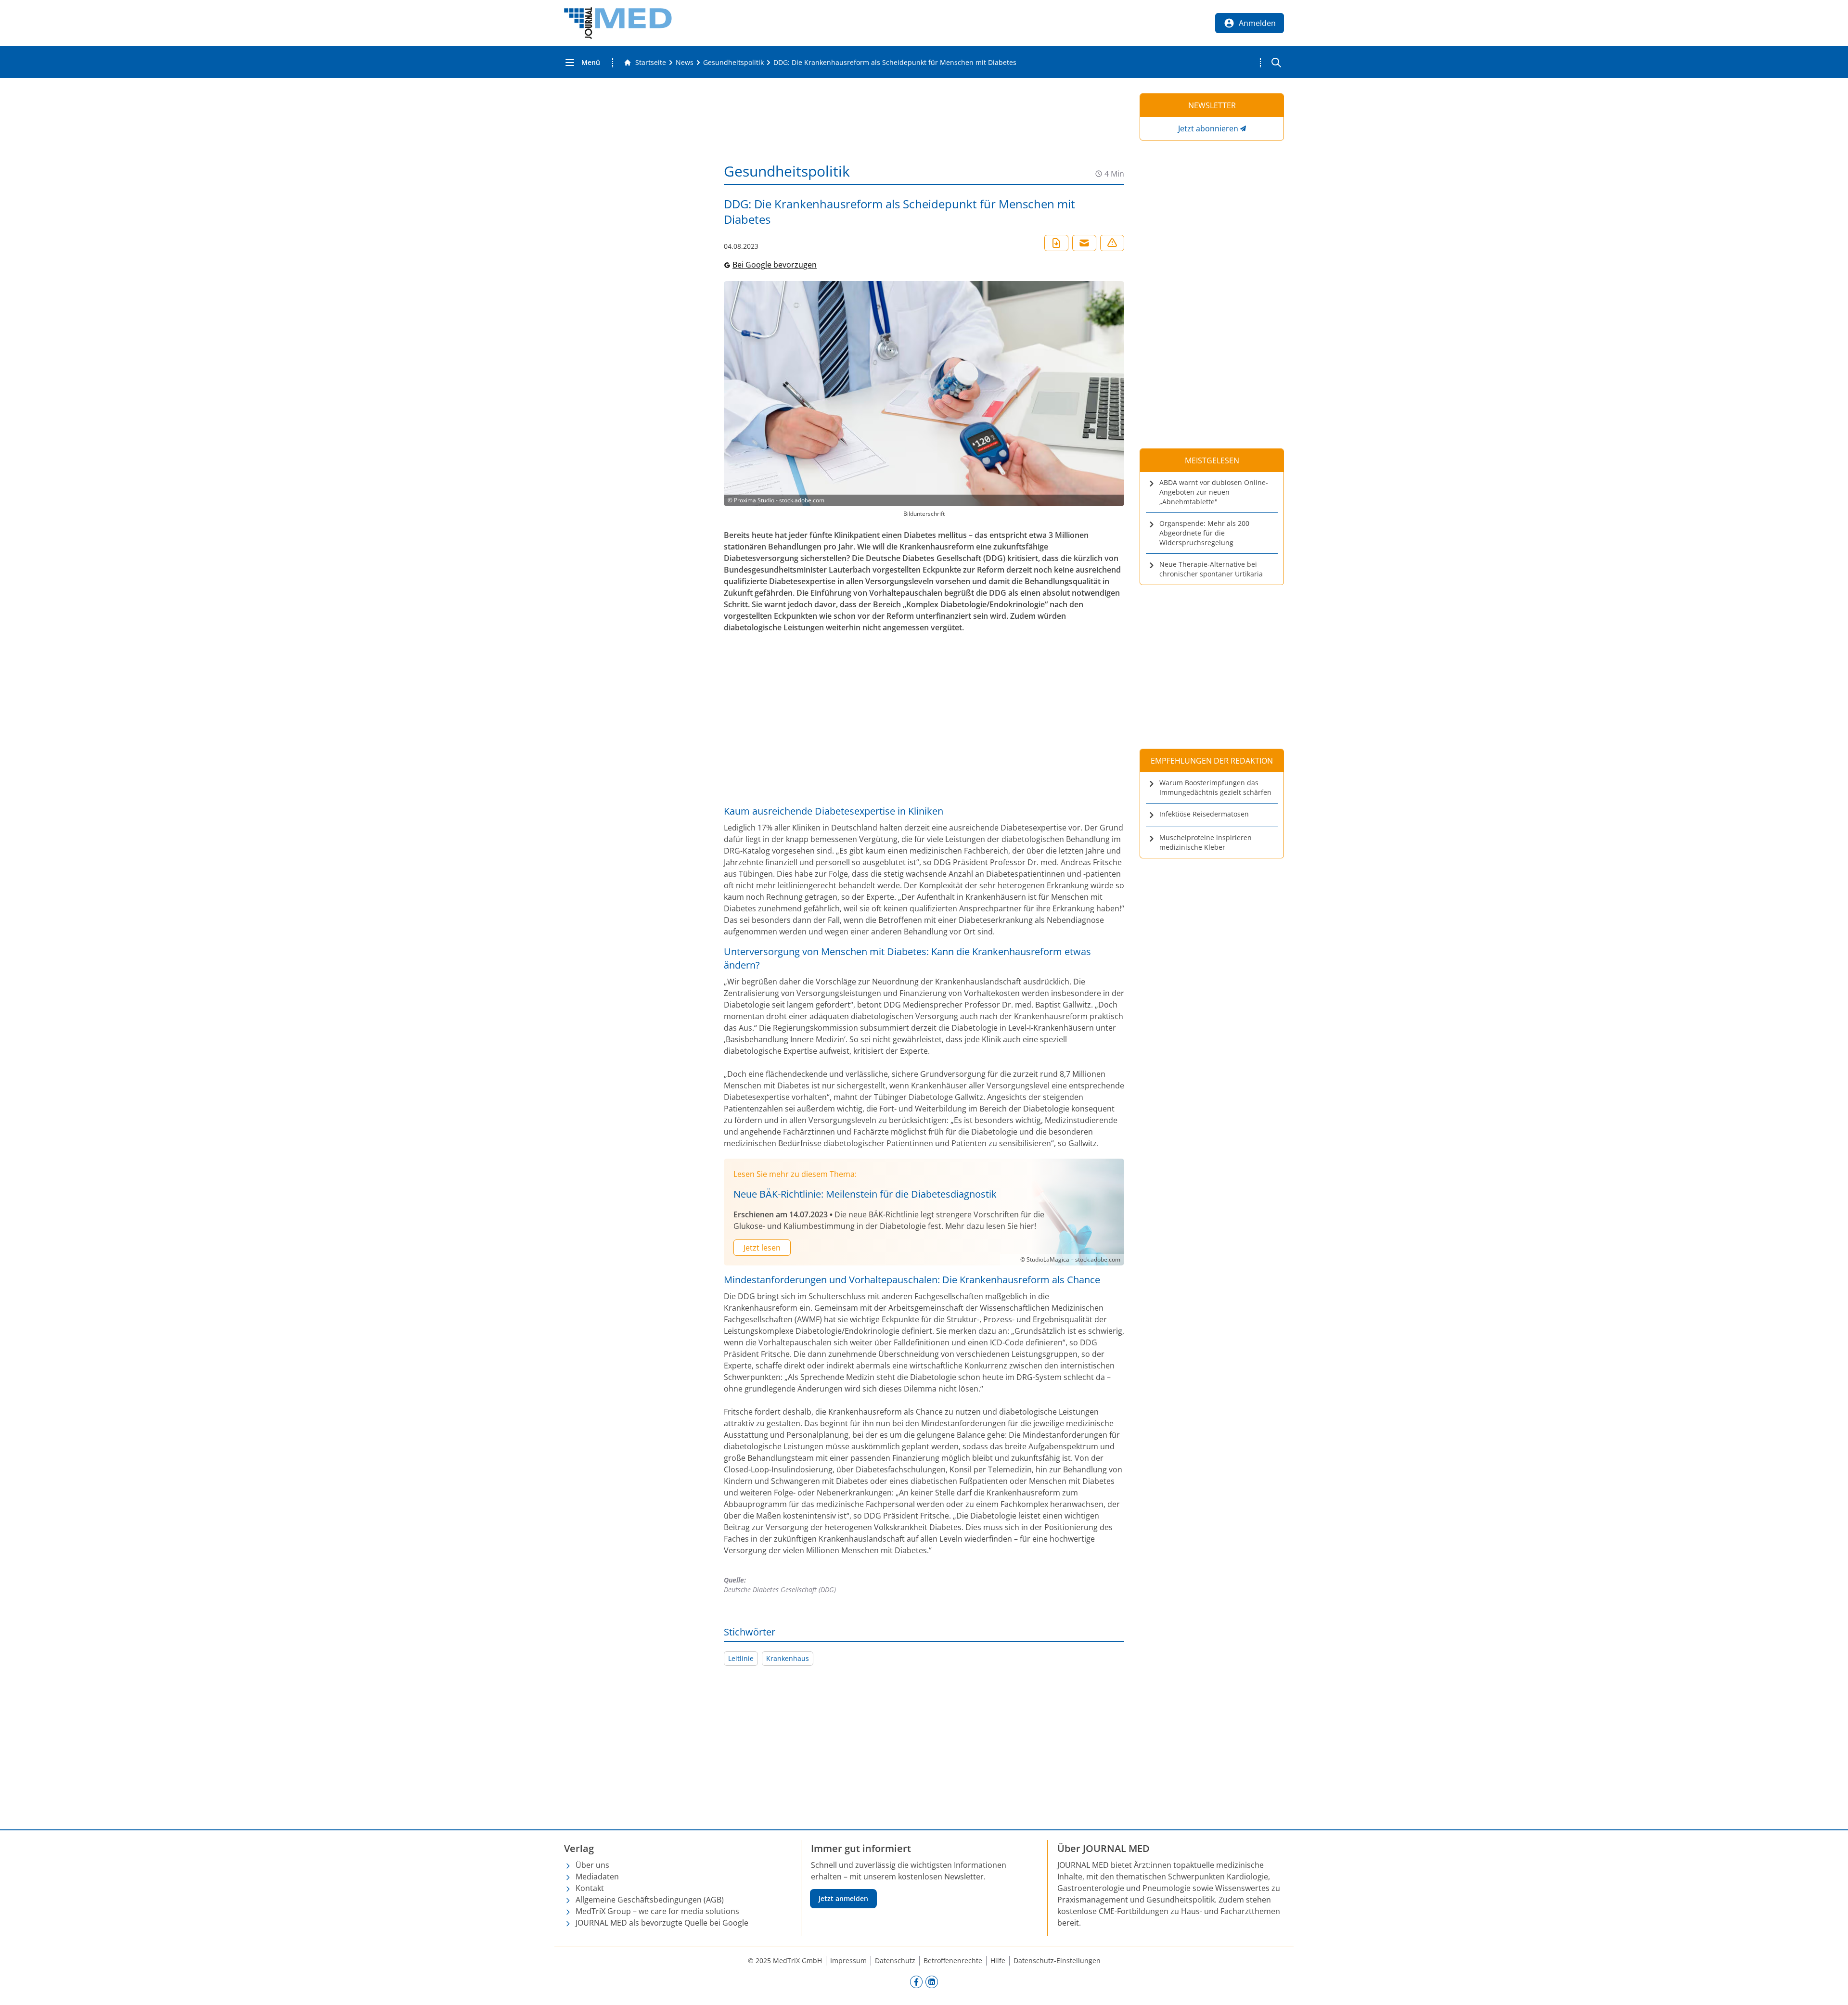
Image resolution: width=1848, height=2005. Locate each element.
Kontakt (590, 1888)
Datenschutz (895, 1960)
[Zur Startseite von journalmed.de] (618, 23)
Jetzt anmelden (843, 1898)
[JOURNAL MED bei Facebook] (916, 1981)
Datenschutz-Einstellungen (1057, 1960)
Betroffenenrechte (953, 1960)
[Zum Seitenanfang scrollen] (1831, 1988)
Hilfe (998, 1960)
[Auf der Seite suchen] (1276, 63)
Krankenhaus (788, 1658)
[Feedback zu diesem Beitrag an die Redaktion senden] (1112, 243)
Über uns (592, 1865)
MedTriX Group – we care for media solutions (657, 1911)
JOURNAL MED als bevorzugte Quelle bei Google (662, 1923)
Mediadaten (597, 1877)
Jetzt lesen (762, 1248)
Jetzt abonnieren (1208, 128)
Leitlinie (741, 1658)
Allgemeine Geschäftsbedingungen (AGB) (650, 1900)
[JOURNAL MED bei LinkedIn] (932, 1981)
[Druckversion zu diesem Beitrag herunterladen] (1056, 243)
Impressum (848, 1960)
